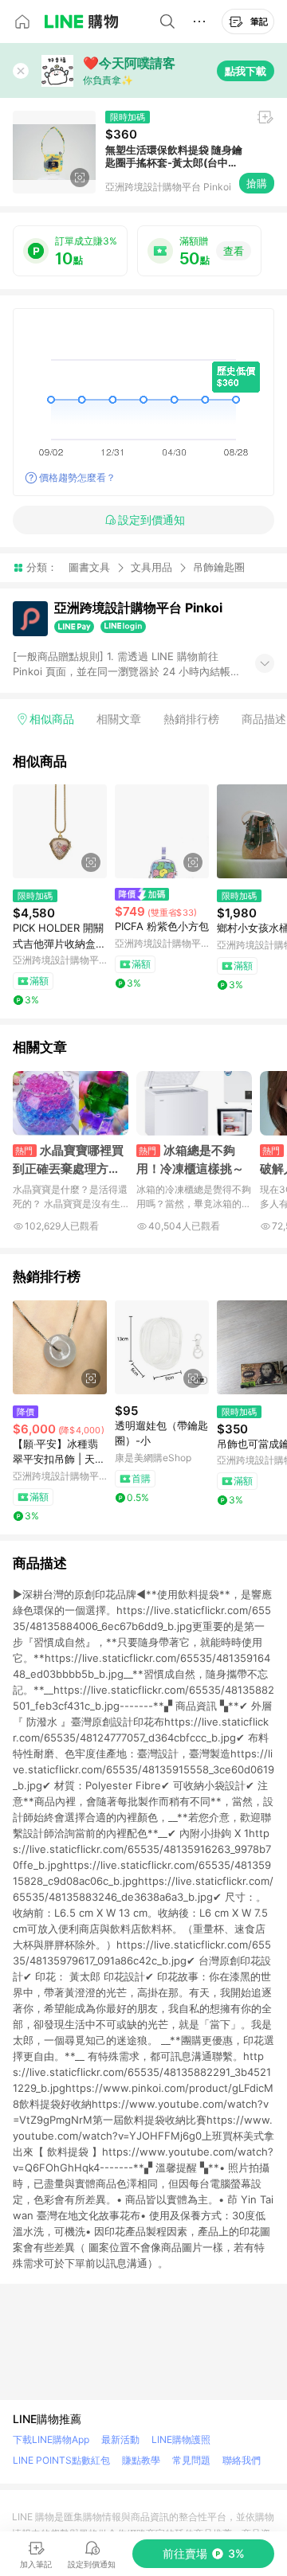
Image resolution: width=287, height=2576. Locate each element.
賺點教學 (141, 2460)
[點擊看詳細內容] (60, 831)
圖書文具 (89, 567)
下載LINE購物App (51, 2439)
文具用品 (151, 567)
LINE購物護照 (181, 2439)
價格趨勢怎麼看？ (77, 477)
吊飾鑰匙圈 (219, 567)
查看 (234, 251)
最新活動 (120, 2439)
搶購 (257, 183)
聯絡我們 (242, 2460)
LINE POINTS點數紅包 (61, 2460)
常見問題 (191, 2460)
